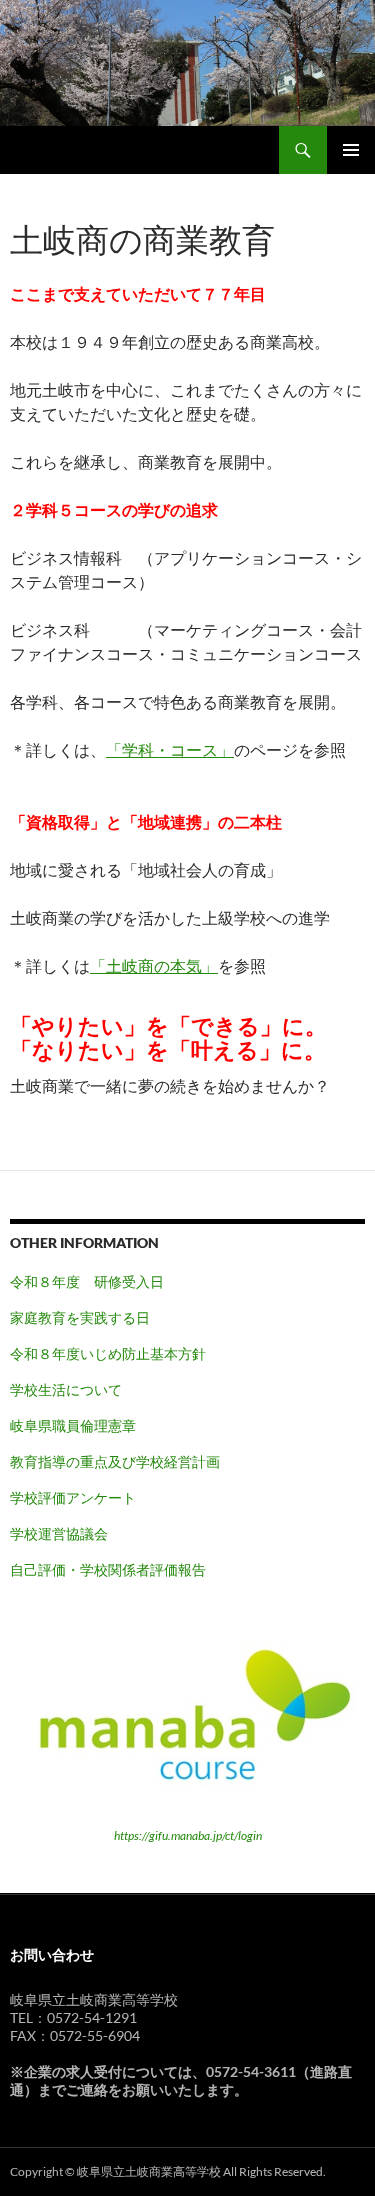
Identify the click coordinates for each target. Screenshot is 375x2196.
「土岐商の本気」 (154, 965)
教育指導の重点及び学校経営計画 (115, 1461)
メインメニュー (351, 150)
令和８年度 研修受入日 (87, 1281)
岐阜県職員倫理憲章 (73, 1425)
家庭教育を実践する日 (80, 1317)
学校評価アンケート (73, 1497)
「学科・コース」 (170, 749)
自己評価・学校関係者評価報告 (108, 1569)
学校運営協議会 (59, 1533)
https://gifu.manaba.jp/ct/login (188, 1835)
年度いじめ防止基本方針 (129, 1353)
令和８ (31, 1353)
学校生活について (66, 1389)
